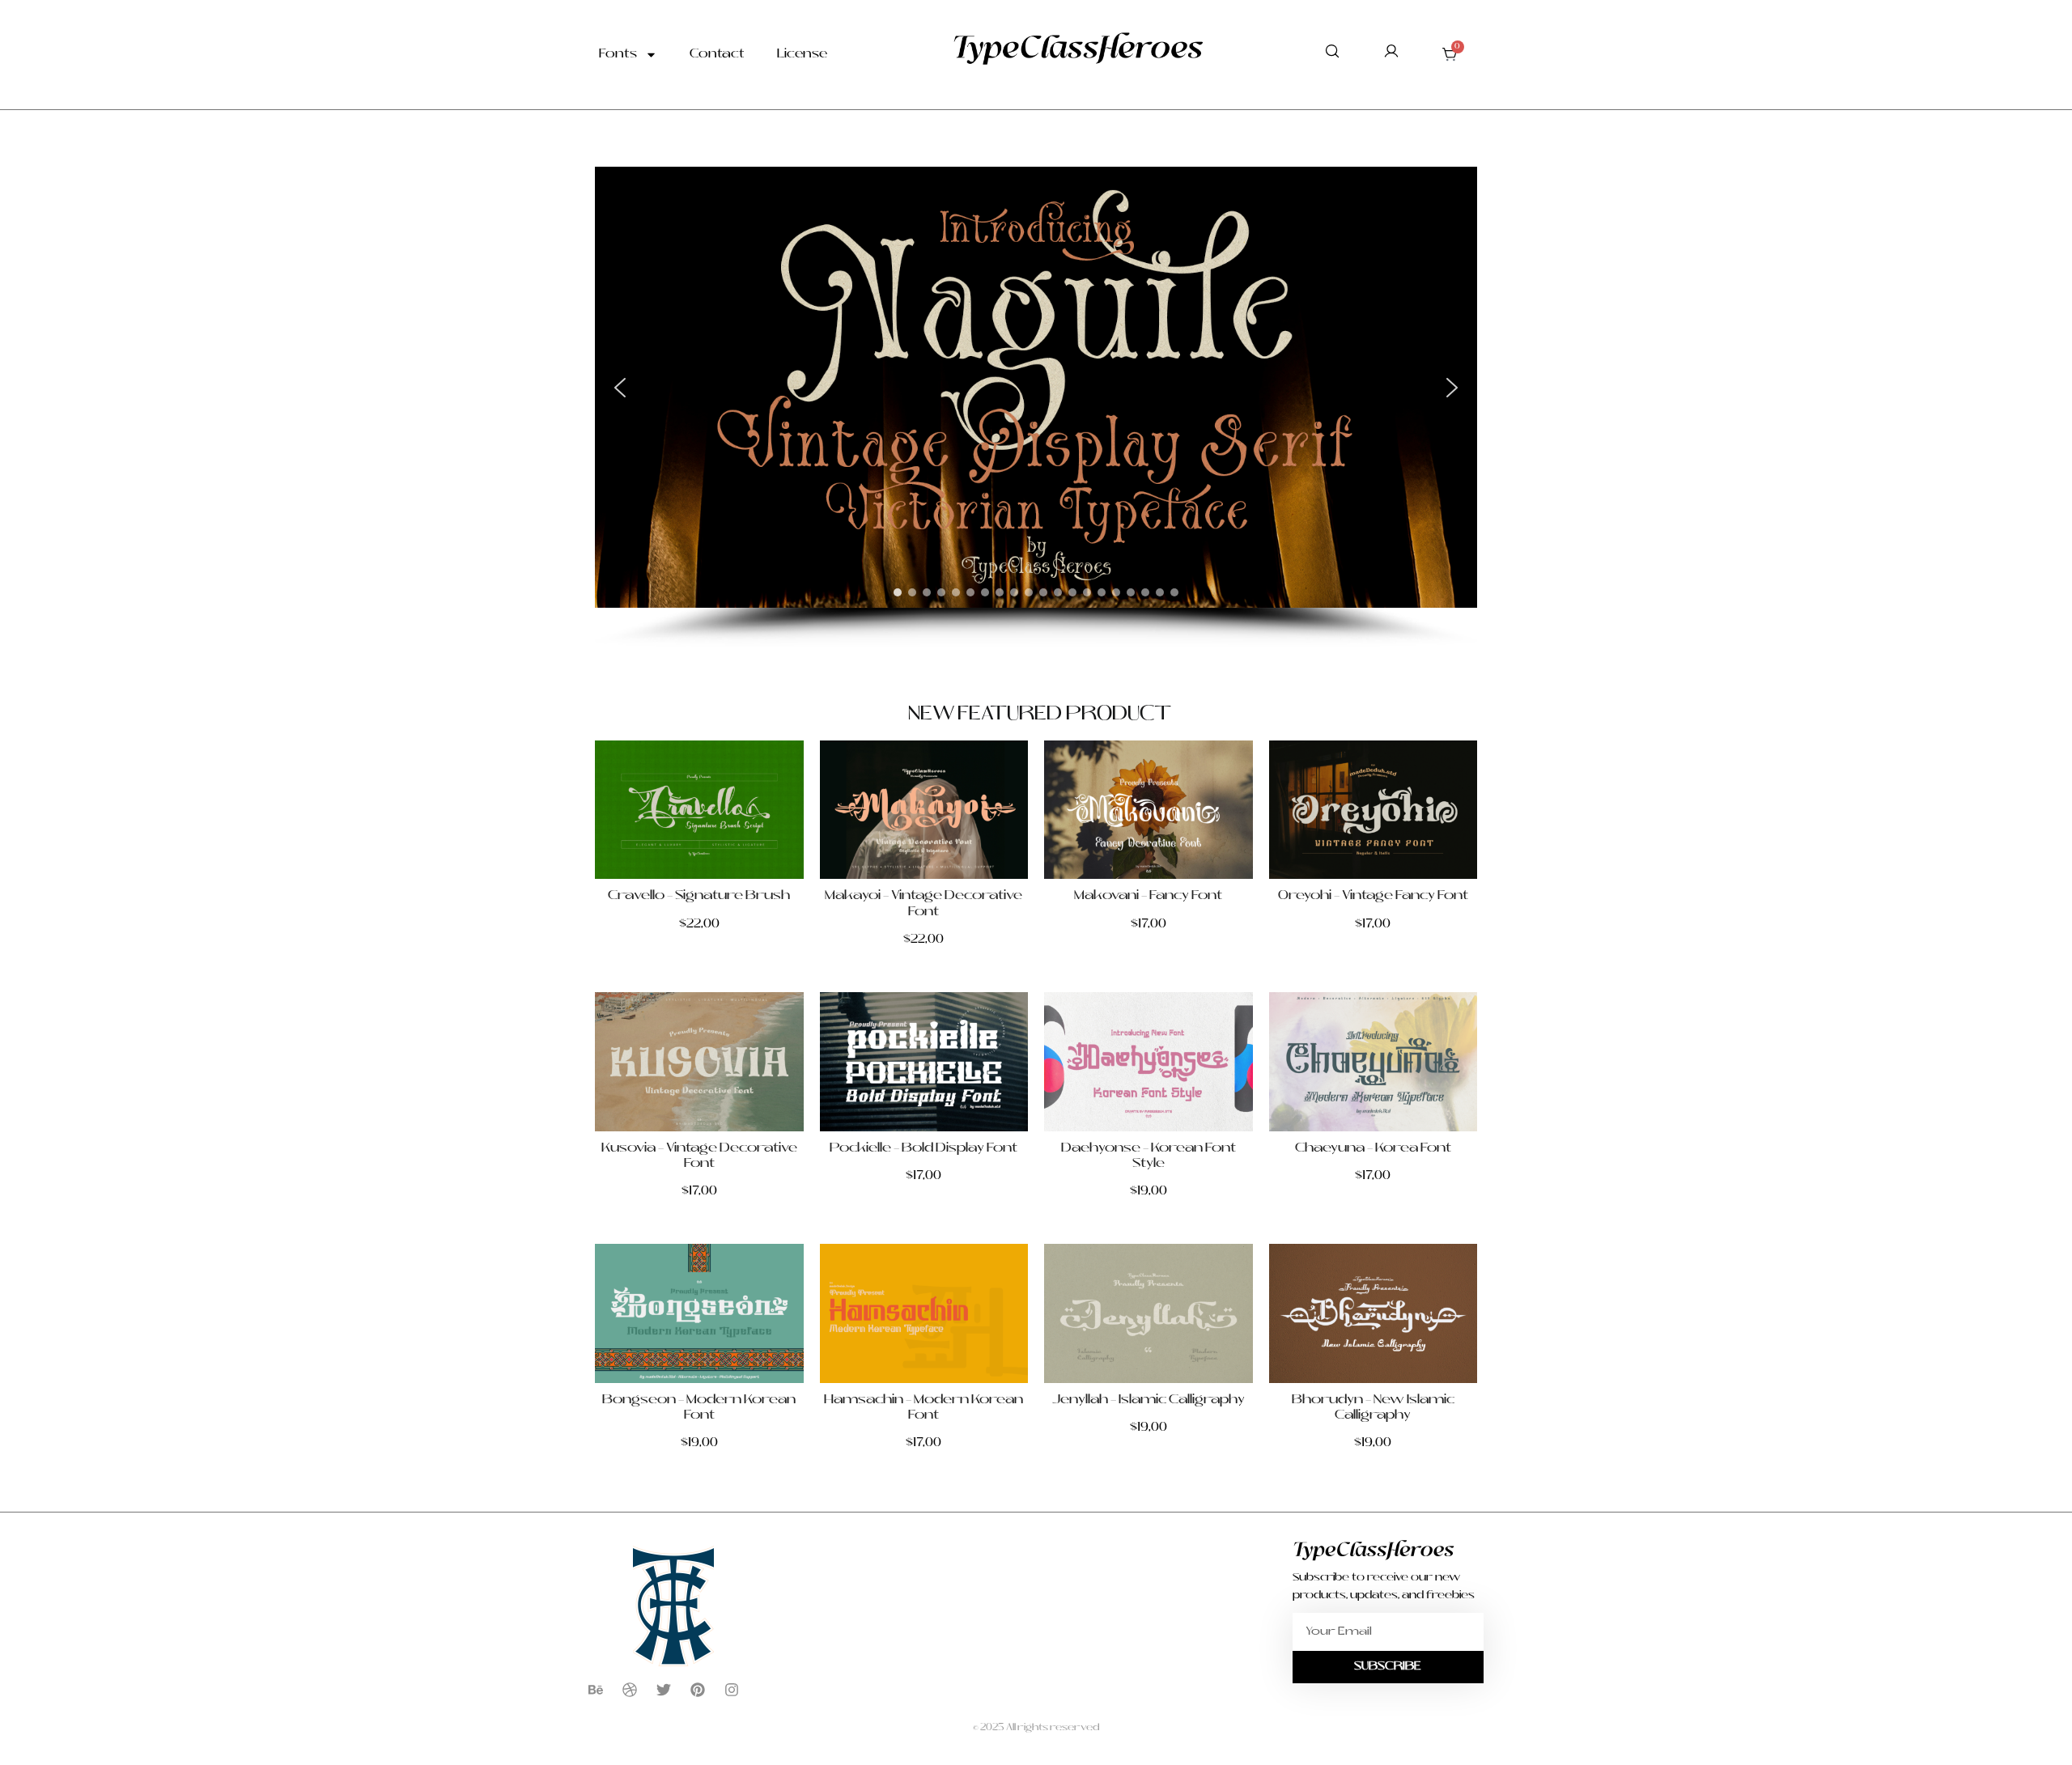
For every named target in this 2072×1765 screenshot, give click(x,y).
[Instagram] (732, 1690)
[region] (1036, 407)
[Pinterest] (698, 1690)
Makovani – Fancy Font (1148, 896)
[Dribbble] (630, 1690)
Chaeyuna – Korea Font (1373, 1148)
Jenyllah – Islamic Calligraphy (1149, 1400)
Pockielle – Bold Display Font (923, 1148)
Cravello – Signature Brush (699, 896)
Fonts (618, 55)
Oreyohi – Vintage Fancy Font (1373, 896)
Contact (717, 55)
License (802, 55)
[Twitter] (664, 1690)
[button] (620, 388)
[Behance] (596, 1690)
